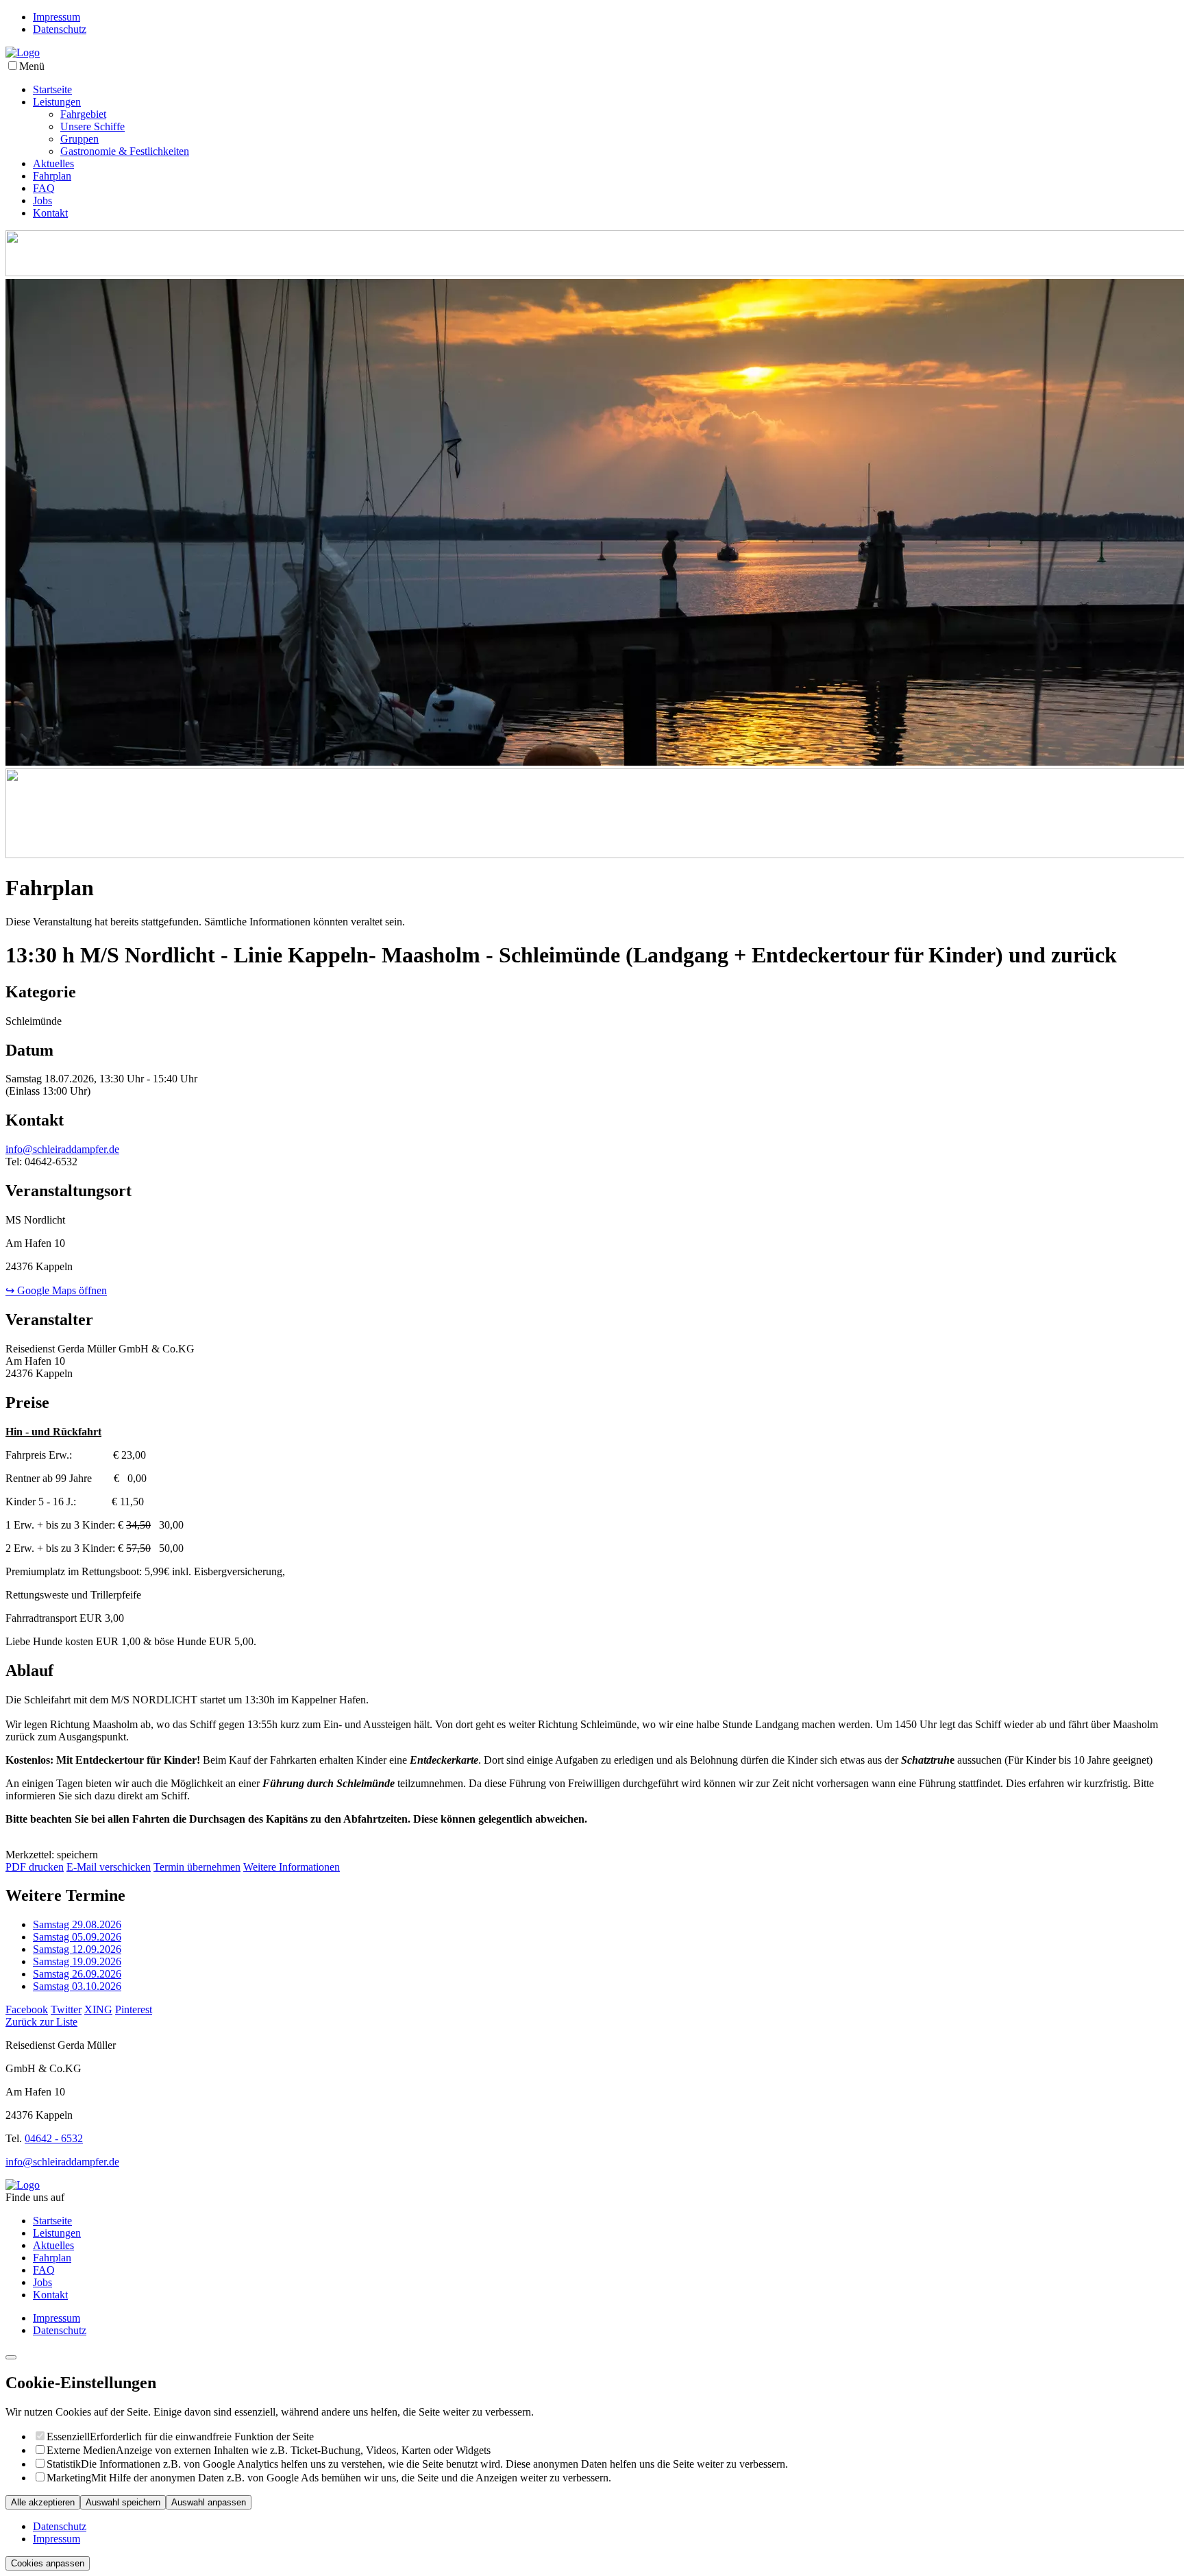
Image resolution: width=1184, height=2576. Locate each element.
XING (98, 2009)
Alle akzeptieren (43, 2502)
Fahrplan (52, 176)
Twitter (66, 2009)
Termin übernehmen (197, 1867)
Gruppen (79, 139)
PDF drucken (35, 1867)
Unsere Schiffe (92, 126)
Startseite (52, 89)
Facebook (27, 2009)
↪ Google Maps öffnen (56, 1290)
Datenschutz (60, 29)
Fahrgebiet (83, 114)
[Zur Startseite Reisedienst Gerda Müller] (23, 52)
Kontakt (50, 213)
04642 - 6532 (54, 2138)
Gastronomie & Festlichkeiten (125, 151)
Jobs (42, 201)
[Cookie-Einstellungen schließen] (11, 2357)
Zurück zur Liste (41, 2022)
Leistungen (57, 102)
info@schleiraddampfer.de (62, 1149)
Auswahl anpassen (209, 2502)
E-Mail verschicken (109, 1867)
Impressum (57, 17)
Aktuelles (53, 163)
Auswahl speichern (123, 2502)
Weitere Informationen (292, 1867)
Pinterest (134, 2009)
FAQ (44, 188)
